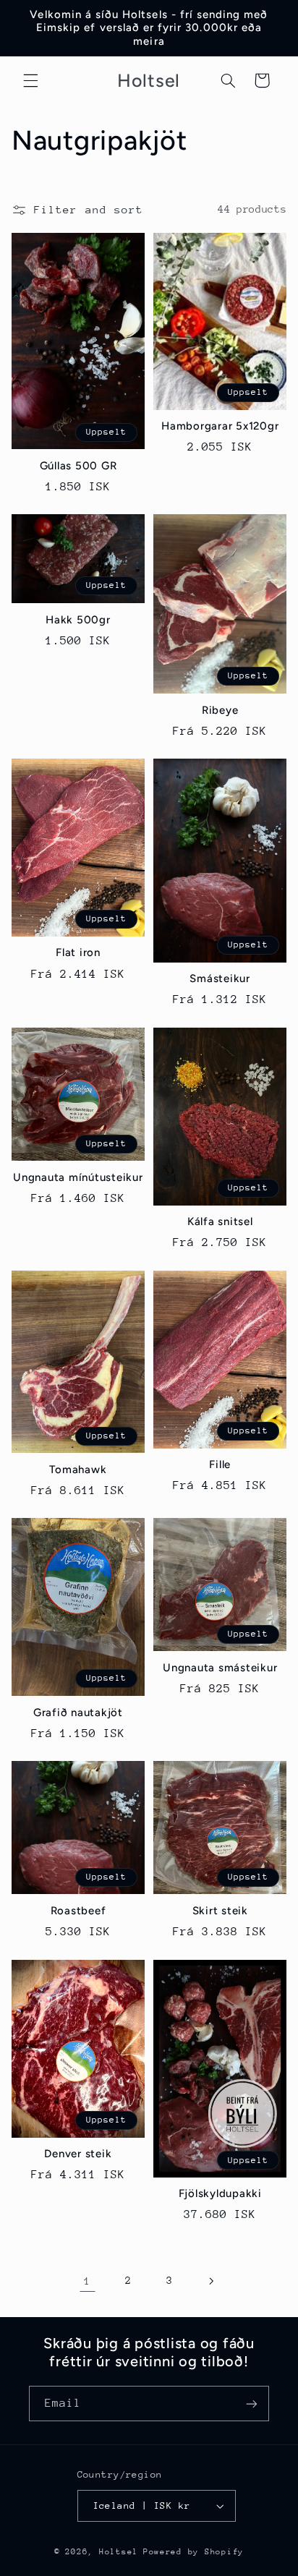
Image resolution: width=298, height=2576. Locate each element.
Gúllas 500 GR (78, 466)
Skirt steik (220, 1911)
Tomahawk (78, 1470)
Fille (220, 1464)
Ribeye (220, 710)
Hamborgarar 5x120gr (220, 426)
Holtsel (119, 2552)
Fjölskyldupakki (220, 2193)
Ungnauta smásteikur (220, 1668)
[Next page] (210, 2281)
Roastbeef (78, 1911)
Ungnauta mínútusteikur (78, 1177)
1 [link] (88, 2281)
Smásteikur (220, 978)
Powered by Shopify (193, 2552)
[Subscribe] (252, 2404)
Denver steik (78, 2154)
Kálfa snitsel (220, 1221)
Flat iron (78, 952)
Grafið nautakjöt (78, 1713)
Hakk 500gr (78, 620)
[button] (30, 80)
